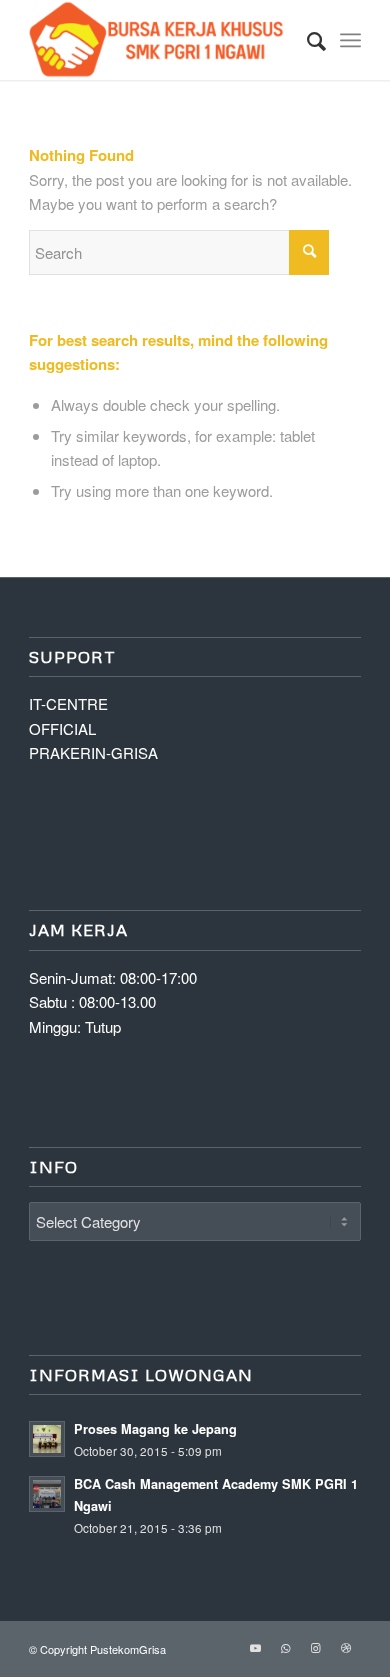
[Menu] (350, 40)
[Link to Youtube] (256, 1647)
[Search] (306, 40)
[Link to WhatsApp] (286, 1647)
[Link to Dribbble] (346, 1647)
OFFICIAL (62, 728)
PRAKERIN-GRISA (93, 752)
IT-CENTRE (68, 703)
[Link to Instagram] (316, 1647)
